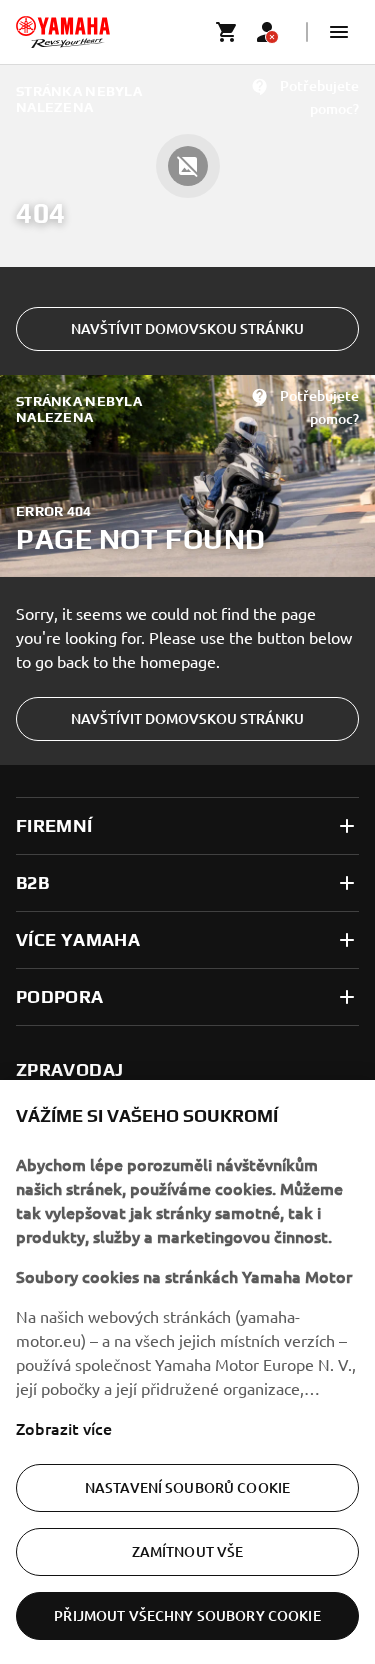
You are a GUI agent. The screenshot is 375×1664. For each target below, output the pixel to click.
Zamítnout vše (188, 1551)
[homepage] (63, 32)
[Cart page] (227, 32)
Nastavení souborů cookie (187, 1487)
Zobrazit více (64, 1428)
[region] (187, 1372)
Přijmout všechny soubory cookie (187, 1615)
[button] (339, 32)
